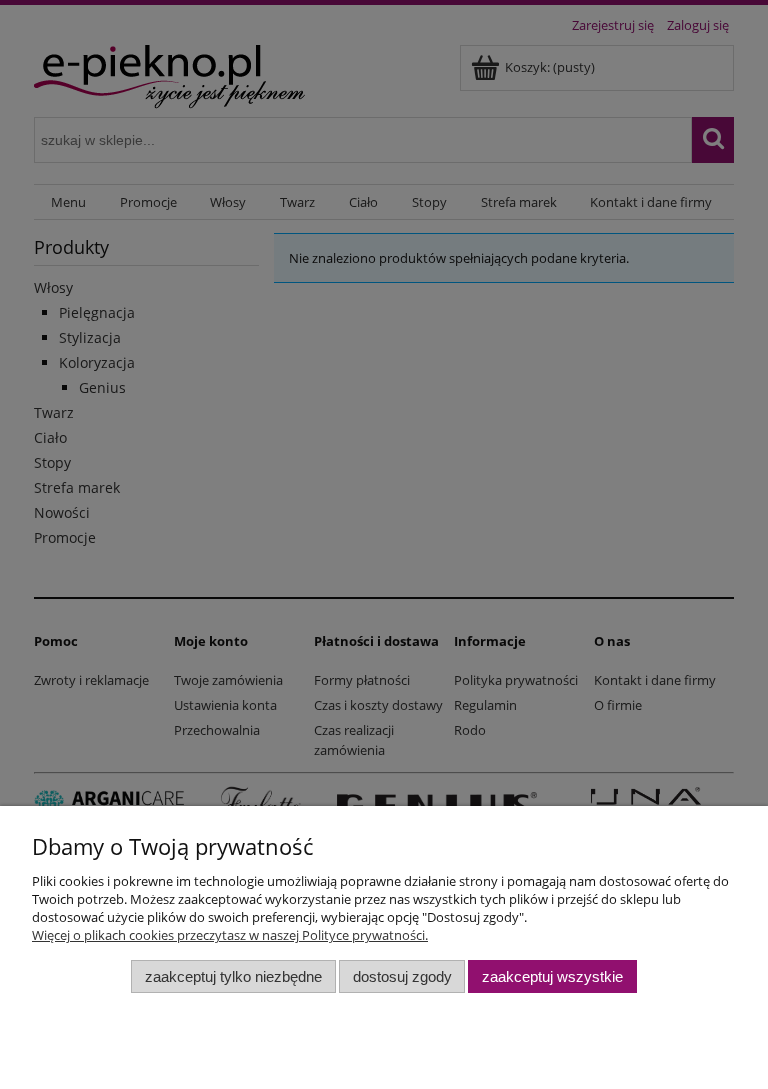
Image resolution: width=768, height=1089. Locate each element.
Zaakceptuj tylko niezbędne (233, 976)
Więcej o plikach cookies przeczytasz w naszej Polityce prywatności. (230, 935)
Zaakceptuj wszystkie (552, 976)
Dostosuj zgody (402, 976)
